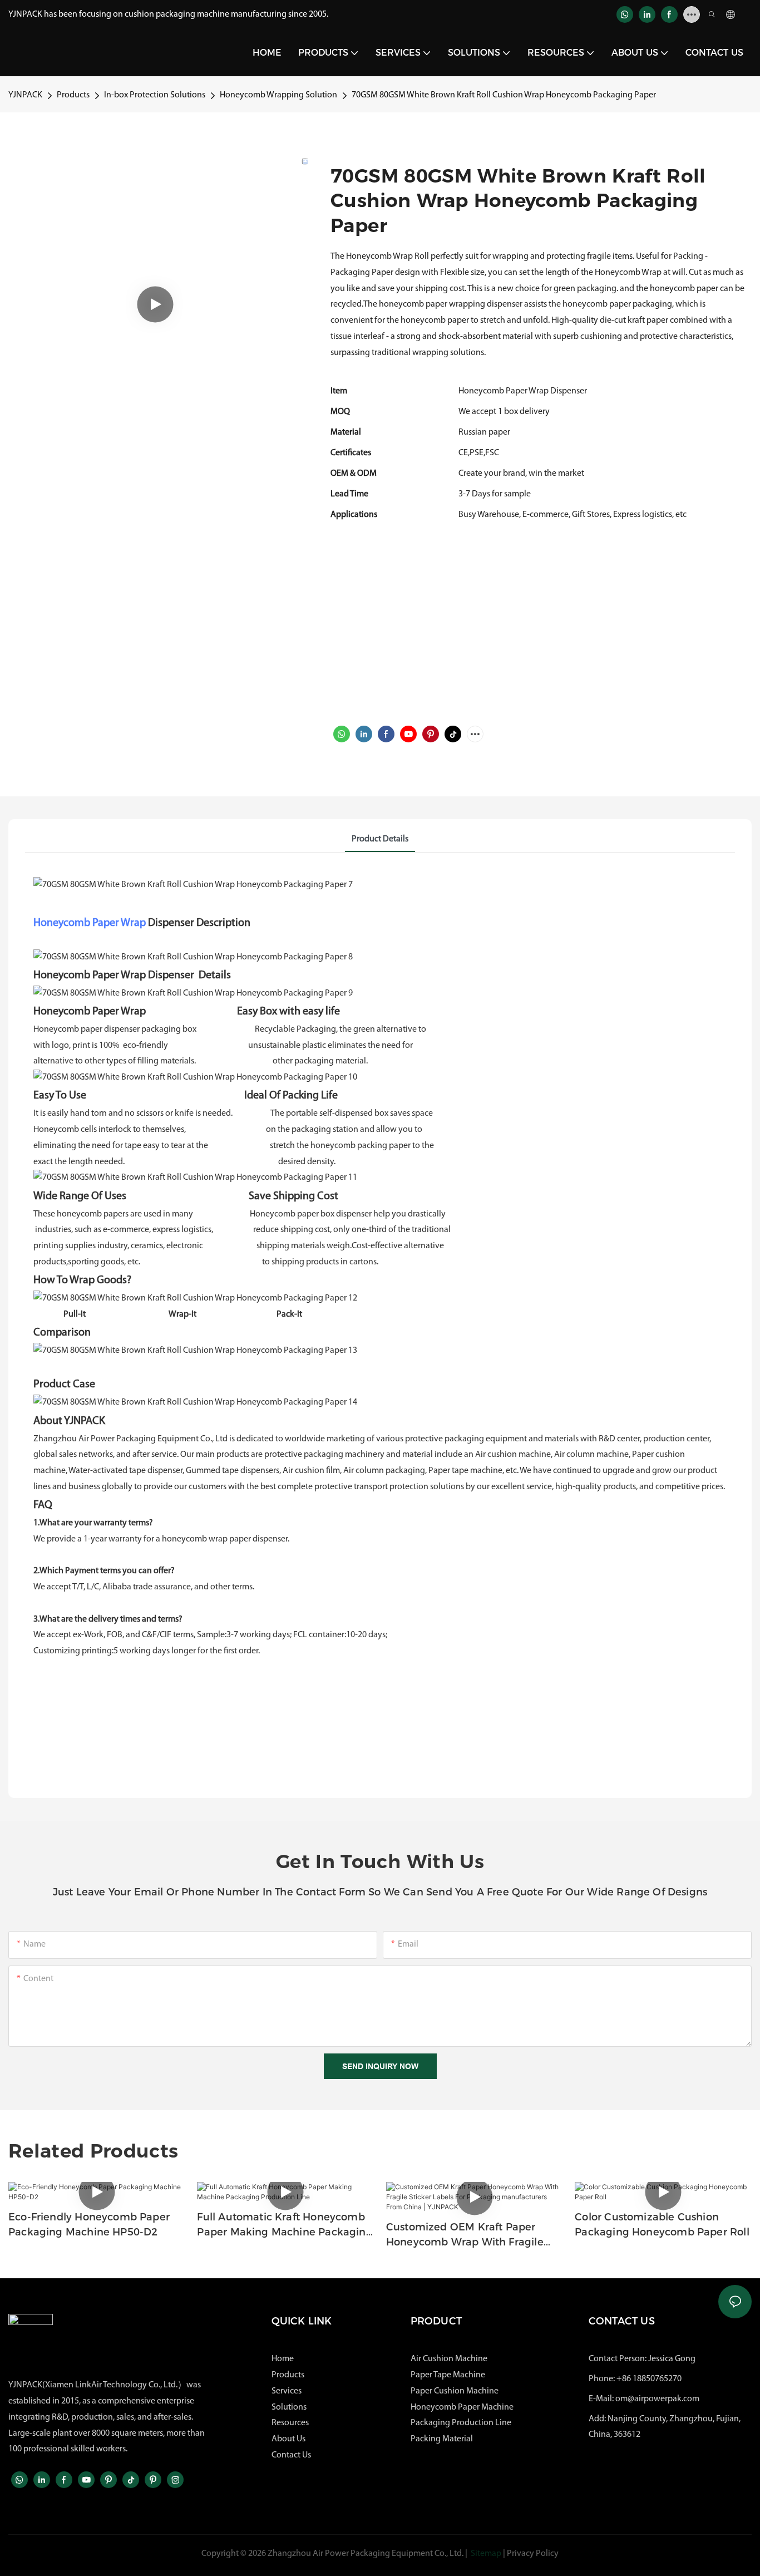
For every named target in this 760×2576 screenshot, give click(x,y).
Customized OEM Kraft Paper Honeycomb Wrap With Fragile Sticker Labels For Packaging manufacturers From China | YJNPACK (465, 2235)
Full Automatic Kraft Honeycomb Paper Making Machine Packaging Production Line (285, 2225)
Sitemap (486, 2554)
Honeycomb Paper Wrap (90, 923)
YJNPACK (25, 95)
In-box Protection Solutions (155, 95)
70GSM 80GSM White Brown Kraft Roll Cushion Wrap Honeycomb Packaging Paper (504, 95)
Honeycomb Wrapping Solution (278, 95)
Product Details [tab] (380, 839)
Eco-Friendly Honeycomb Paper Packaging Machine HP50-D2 (89, 2225)
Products (73, 95)
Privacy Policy (533, 2554)
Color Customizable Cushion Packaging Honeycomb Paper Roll (662, 2225)
